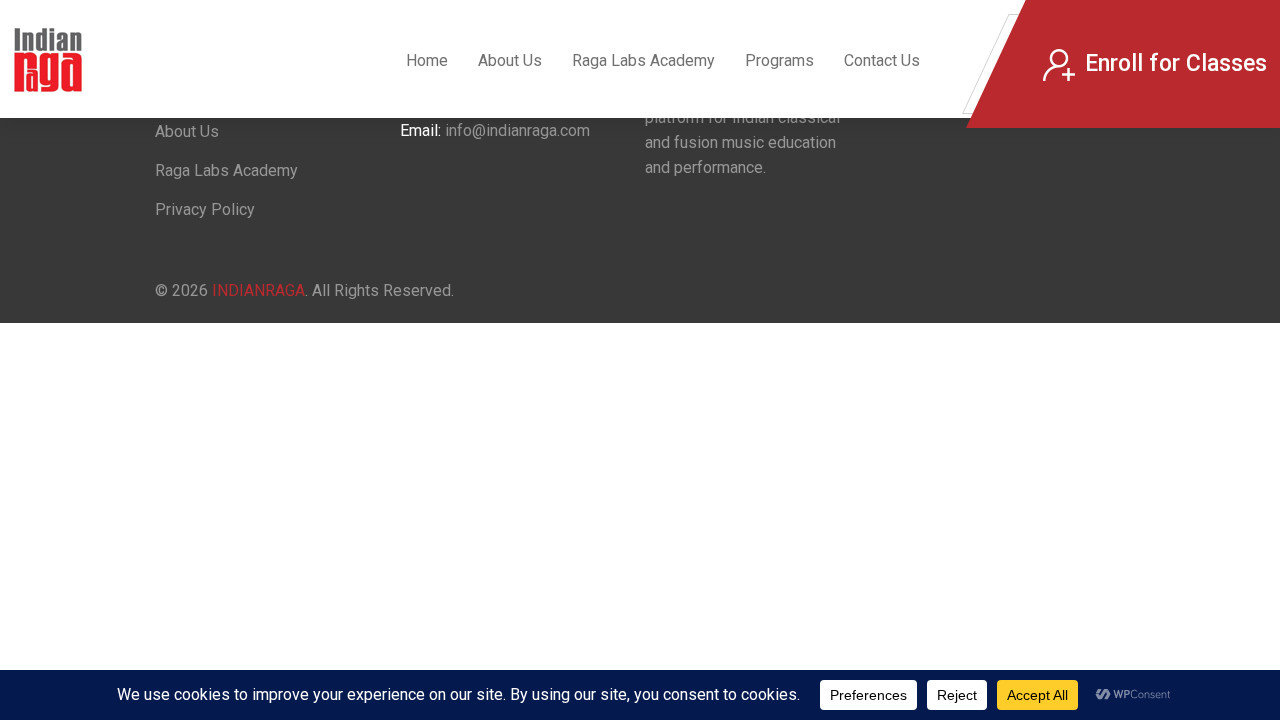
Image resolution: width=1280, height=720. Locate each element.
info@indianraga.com (517, 130)
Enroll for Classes (1176, 63)
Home (427, 60)
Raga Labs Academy (643, 60)
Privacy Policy (205, 209)
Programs (779, 60)
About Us (510, 60)
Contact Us (882, 60)
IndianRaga (258, 290)
